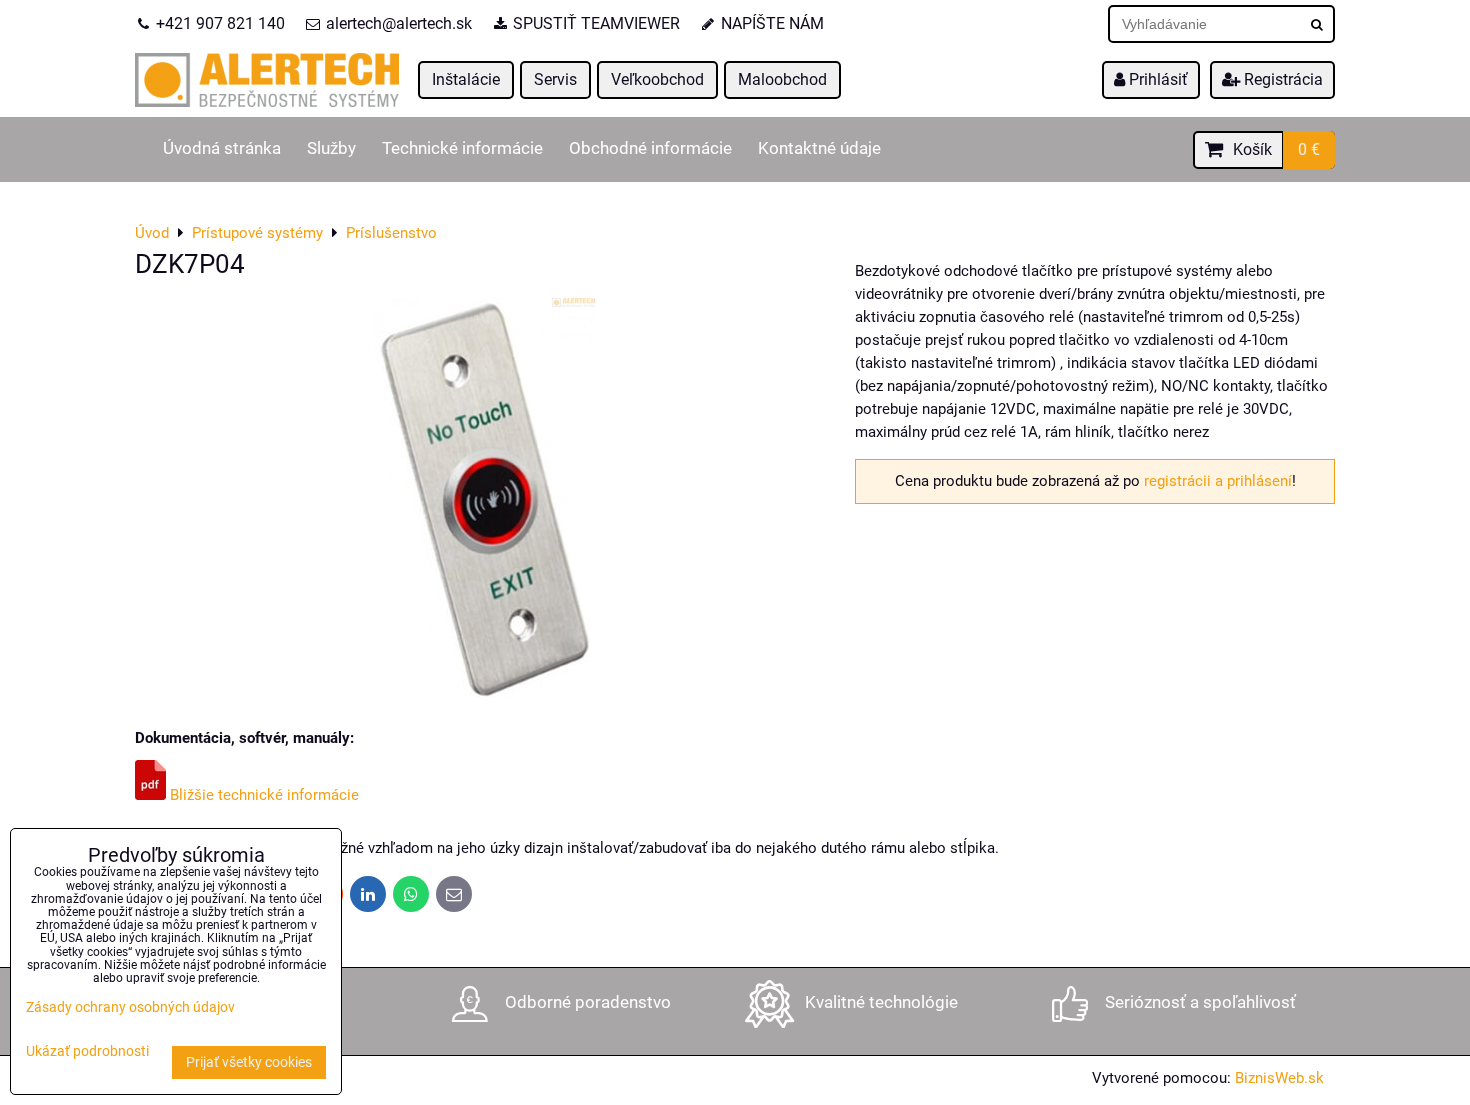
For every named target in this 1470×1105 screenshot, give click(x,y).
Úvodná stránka (222, 148)
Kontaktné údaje (819, 148)
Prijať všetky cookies (249, 1062)
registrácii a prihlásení (1218, 481)
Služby (331, 148)
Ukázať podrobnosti (87, 1052)
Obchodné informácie (650, 148)
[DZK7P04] (485, 501)
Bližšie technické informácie (262, 795)
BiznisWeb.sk (1279, 1078)
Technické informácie (462, 148)
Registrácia (1281, 79)
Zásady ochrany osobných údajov (130, 1007)
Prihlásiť (1156, 79)
